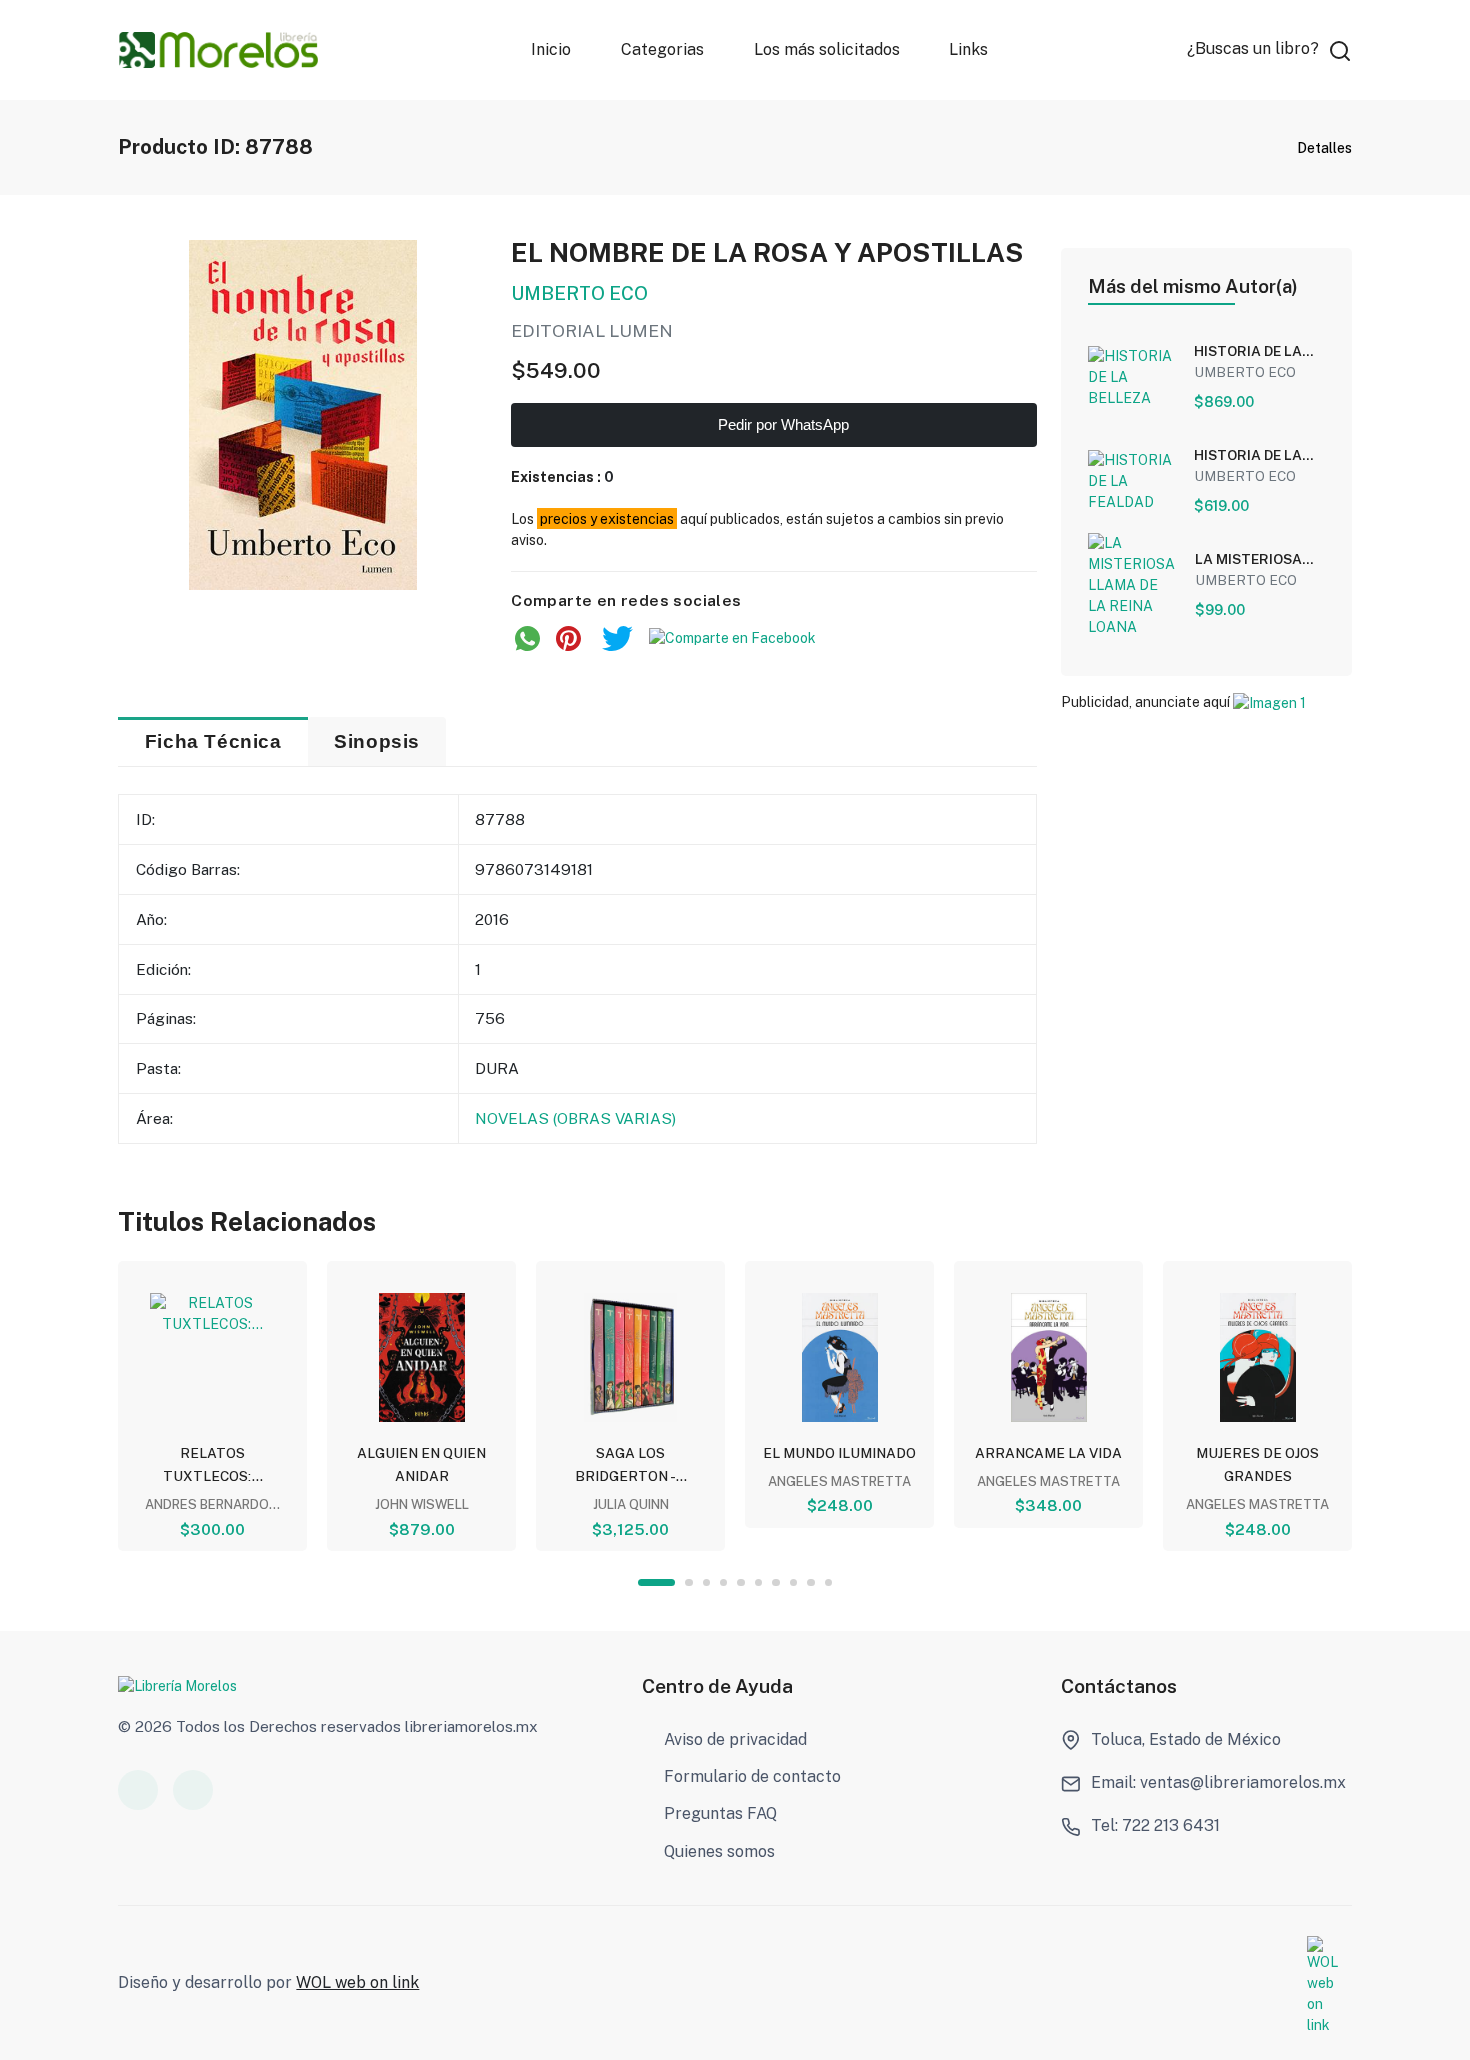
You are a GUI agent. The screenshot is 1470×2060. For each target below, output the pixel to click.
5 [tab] (740, 1582)
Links (969, 49)
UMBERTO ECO (579, 293)
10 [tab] (828, 1582)
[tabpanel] (212, 1406)
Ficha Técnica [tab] (213, 741)
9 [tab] (810, 1582)
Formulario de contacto (752, 1776)
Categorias (662, 49)
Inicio (551, 49)
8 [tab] (793, 1582)
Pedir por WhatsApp (781, 424)
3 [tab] (706, 1582)
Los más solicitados (827, 49)
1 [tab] (656, 1582)
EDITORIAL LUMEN (592, 330)
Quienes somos (719, 1851)
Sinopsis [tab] (377, 741)
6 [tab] (758, 1582)
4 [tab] (723, 1582)
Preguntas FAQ (720, 1813)
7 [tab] (775, 1582)
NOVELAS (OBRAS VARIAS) (575, 1118)
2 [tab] (688, 1582)
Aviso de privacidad (735, 1739)
